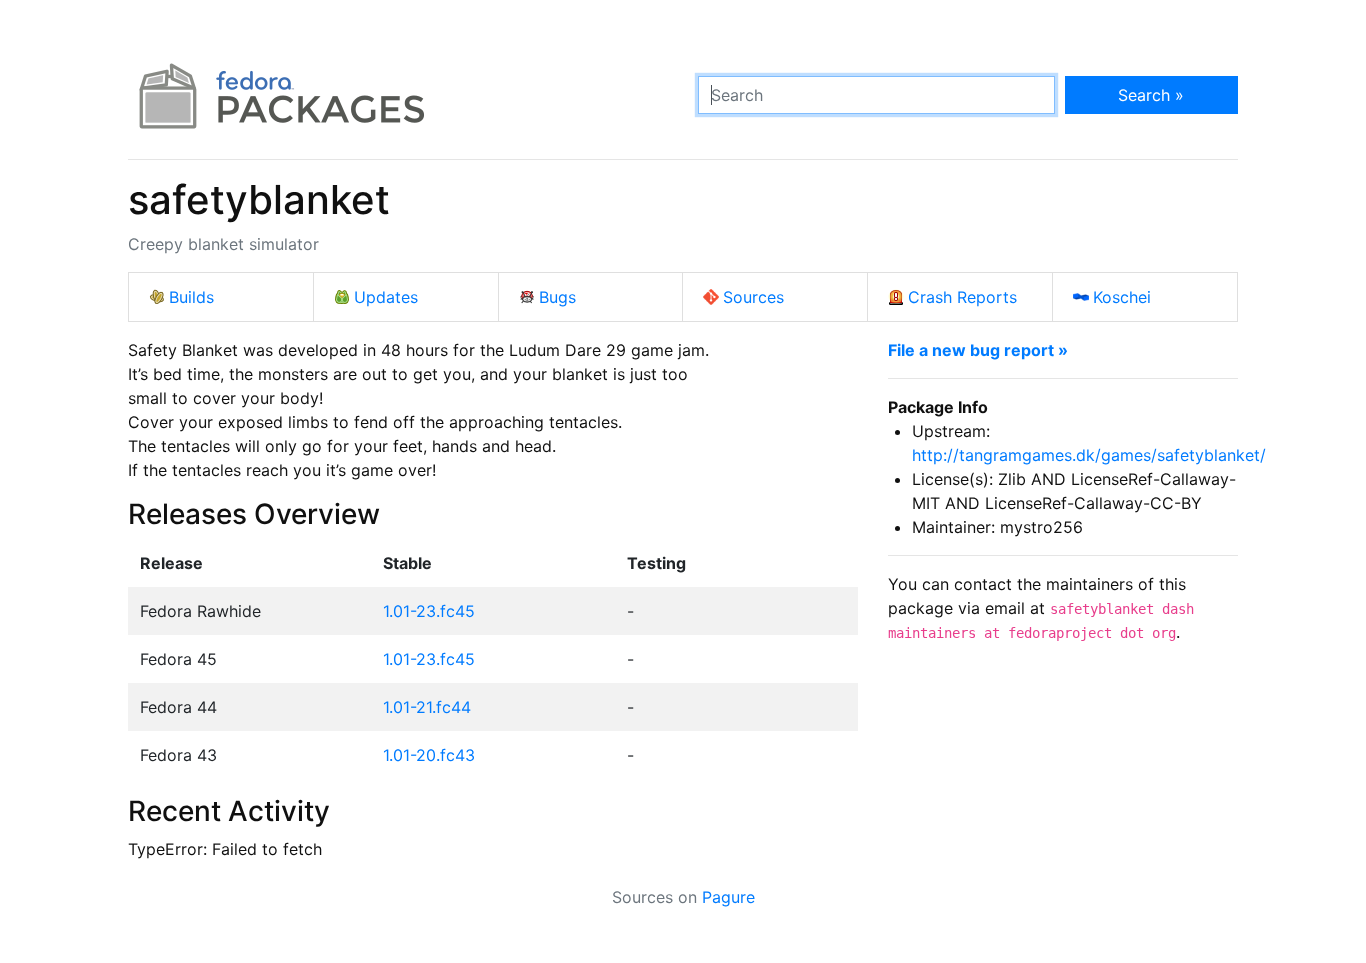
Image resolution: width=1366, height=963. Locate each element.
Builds (191, 297)
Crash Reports (962, 297)
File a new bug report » (978, 350)
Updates (386, 297)
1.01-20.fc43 (429, 755)
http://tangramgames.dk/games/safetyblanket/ (1089, 455)
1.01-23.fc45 (429, 611)
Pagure (728, 897)
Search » (1151, 95)
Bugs (557, 297)
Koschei (1122, 297)
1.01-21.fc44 (427, 707)
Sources (753, 297)
